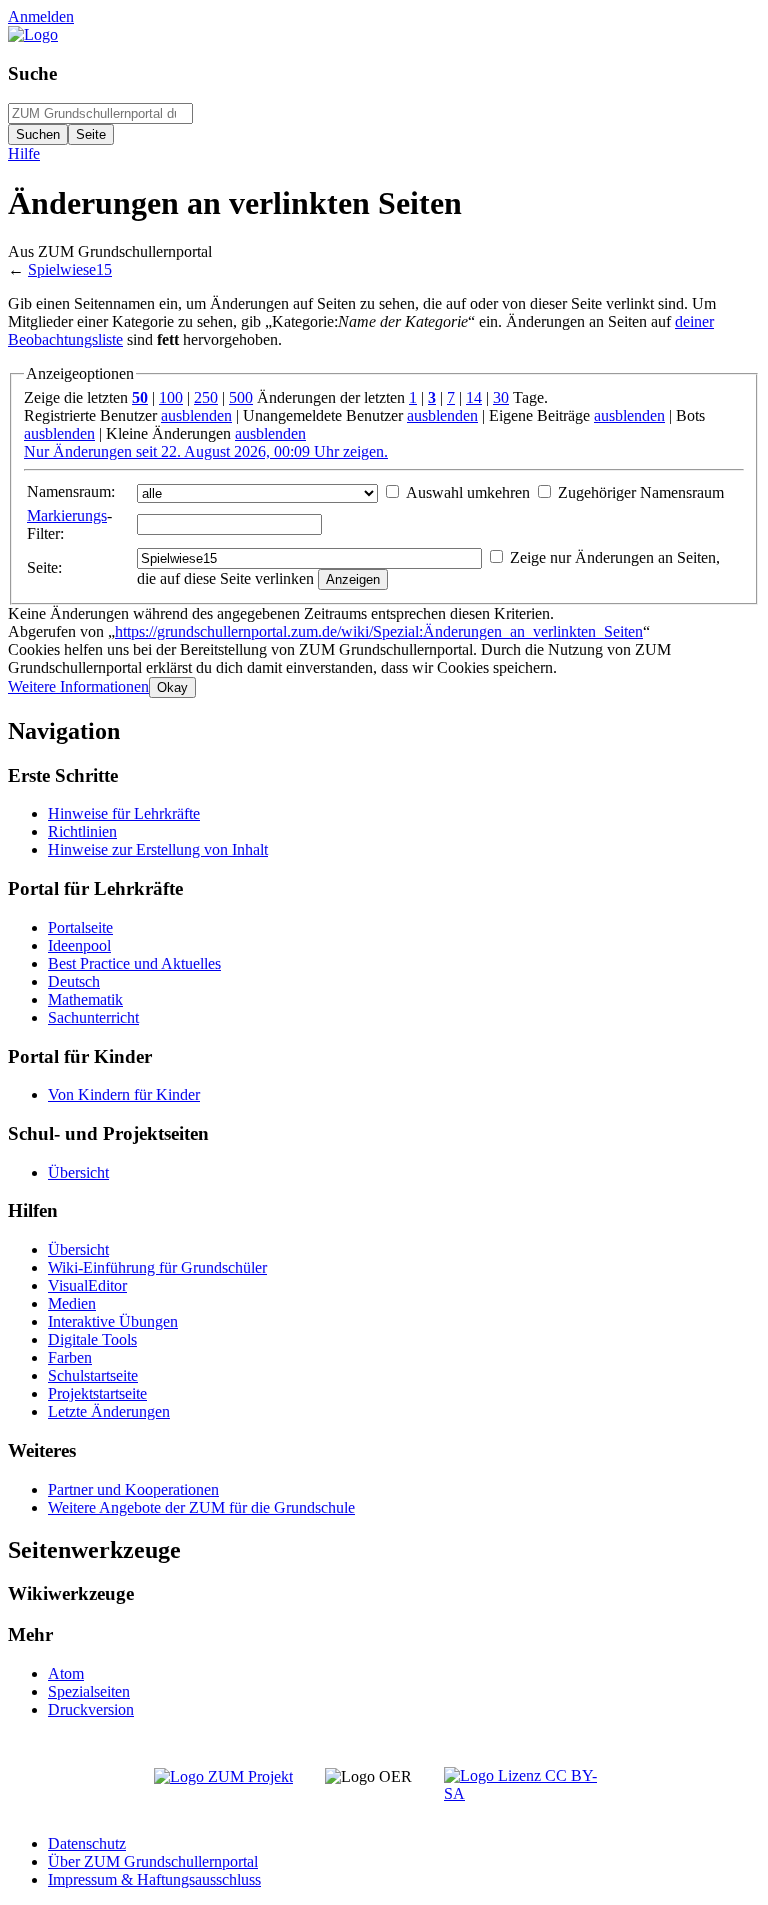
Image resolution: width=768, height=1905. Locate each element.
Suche (32, 73)
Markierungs (67, 515)
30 (501, 397)
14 (474, 397)
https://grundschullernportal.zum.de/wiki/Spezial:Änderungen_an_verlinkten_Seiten (379, 631)
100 (171, 397)
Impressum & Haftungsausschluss (154, 1879)
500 (241, 397)
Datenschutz (87, 1843)
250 (206, 397)
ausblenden (196, 415)
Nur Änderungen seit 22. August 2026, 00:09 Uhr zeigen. (206, 451)
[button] (78, 686)
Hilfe (24, 153)
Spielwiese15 (70, 269)
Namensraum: (71, 491)
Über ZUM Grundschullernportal (153, 1861)
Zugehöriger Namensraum (641, 492)
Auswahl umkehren (468, 492)
